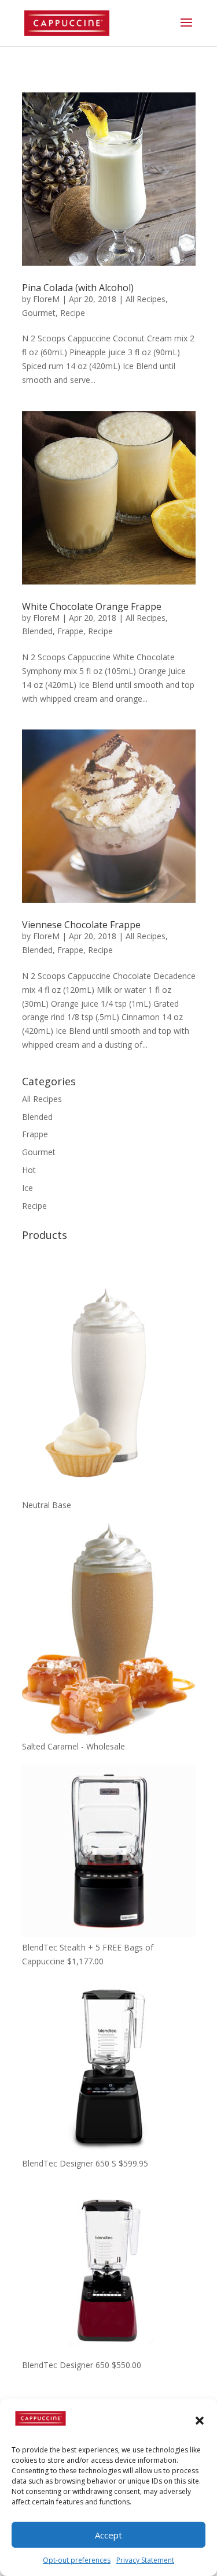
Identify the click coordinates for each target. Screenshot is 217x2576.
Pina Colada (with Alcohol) (78, 288)
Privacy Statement (145, 2560)
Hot (29, 1170)
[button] (200, 2421)
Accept (108, 2535)
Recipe (73, 313)
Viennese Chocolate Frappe (81, 925)
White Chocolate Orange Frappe (92, 606)
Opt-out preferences (77, 2560)
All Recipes (146, 299)
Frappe (70, 631)
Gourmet (39, 313)
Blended (37, 631)
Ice (27, 1188)
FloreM (46, 299)
